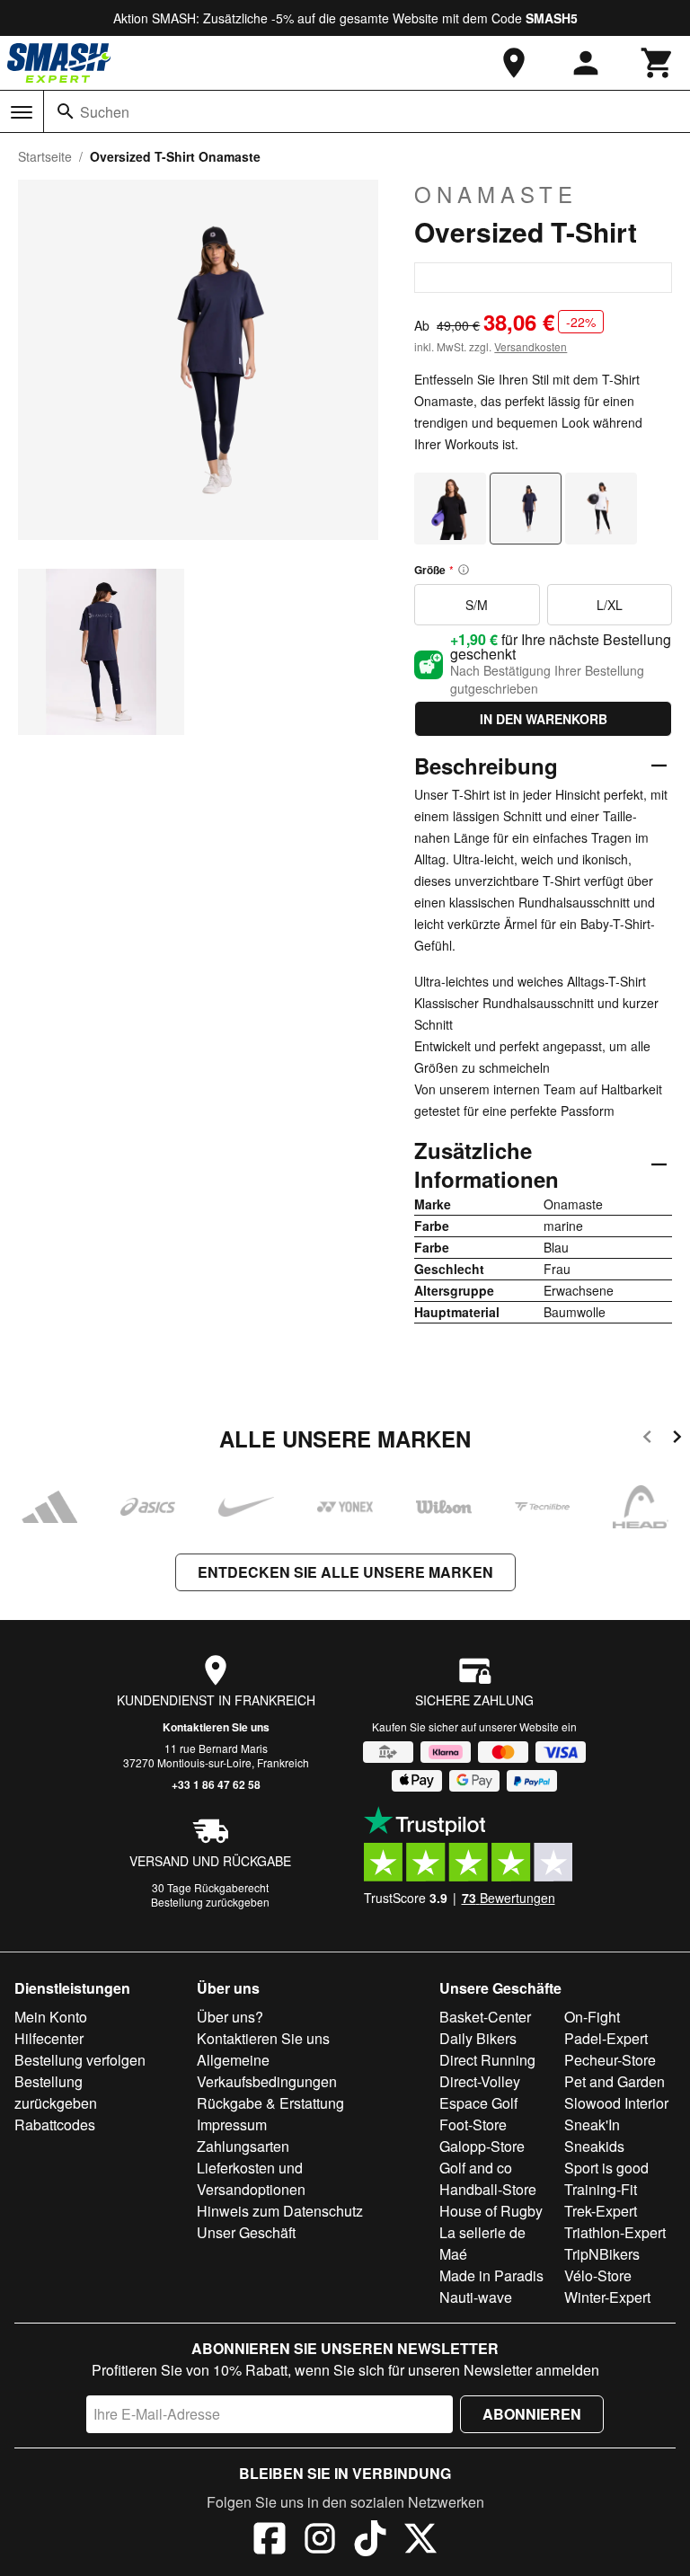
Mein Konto (51, 2017)
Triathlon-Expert (615, 2232)
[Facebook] (270, 2541)
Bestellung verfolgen (80, 2060)
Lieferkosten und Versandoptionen (251, 2178)
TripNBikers (602, 2254)
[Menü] (22, 112)
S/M (477, 605)
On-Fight (592, 2017)
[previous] (647, 1440)
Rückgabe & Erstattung (270, 2103)
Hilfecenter (49, 2038)
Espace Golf (478, 2103)
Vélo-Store (598, 2275)
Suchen (105, 112)
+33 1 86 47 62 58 (216, 1784)
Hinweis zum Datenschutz (280, 2211)
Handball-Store (488, 2189)
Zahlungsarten (243, 2146)
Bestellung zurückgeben (210, 1902)
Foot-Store (473, 2125)
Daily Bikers (478, 2038)
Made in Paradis (491, 2275)
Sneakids (594, 2146)
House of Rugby (491, 2211)
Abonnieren (532, 2414)
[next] (677, 1440)
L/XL (610, 605)
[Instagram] (320, 2541)
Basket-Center (485, 2017)
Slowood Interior (616, 2103)
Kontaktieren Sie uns (216, 1727)
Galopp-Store (482, 2146)
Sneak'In (592, 2125)
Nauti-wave (476, 2297)
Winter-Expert (607, 2297)
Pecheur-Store (610, 2060)
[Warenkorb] (658, 63)
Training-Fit (601, 2189)
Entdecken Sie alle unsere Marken (345, 1572)
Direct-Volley (480, 2081)
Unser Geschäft (246, 2232)
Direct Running (487, 2060)
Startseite (45, 156)
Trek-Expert (601, 2211)
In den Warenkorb (544, 719)
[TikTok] (370, 2541)
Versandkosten (531, 346)
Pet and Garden (615, 2081)
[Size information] (464, 570)
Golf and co (476, 2168)
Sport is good (606, 2168)
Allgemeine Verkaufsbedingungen (267, 2071)
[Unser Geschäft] (514, 63)
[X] (420, 2541)
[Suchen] (66, 111)
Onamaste (496, 194)
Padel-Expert (606, 2038)
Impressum (232, 2125)
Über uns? (230, 2017)
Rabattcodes (55, 2125)
